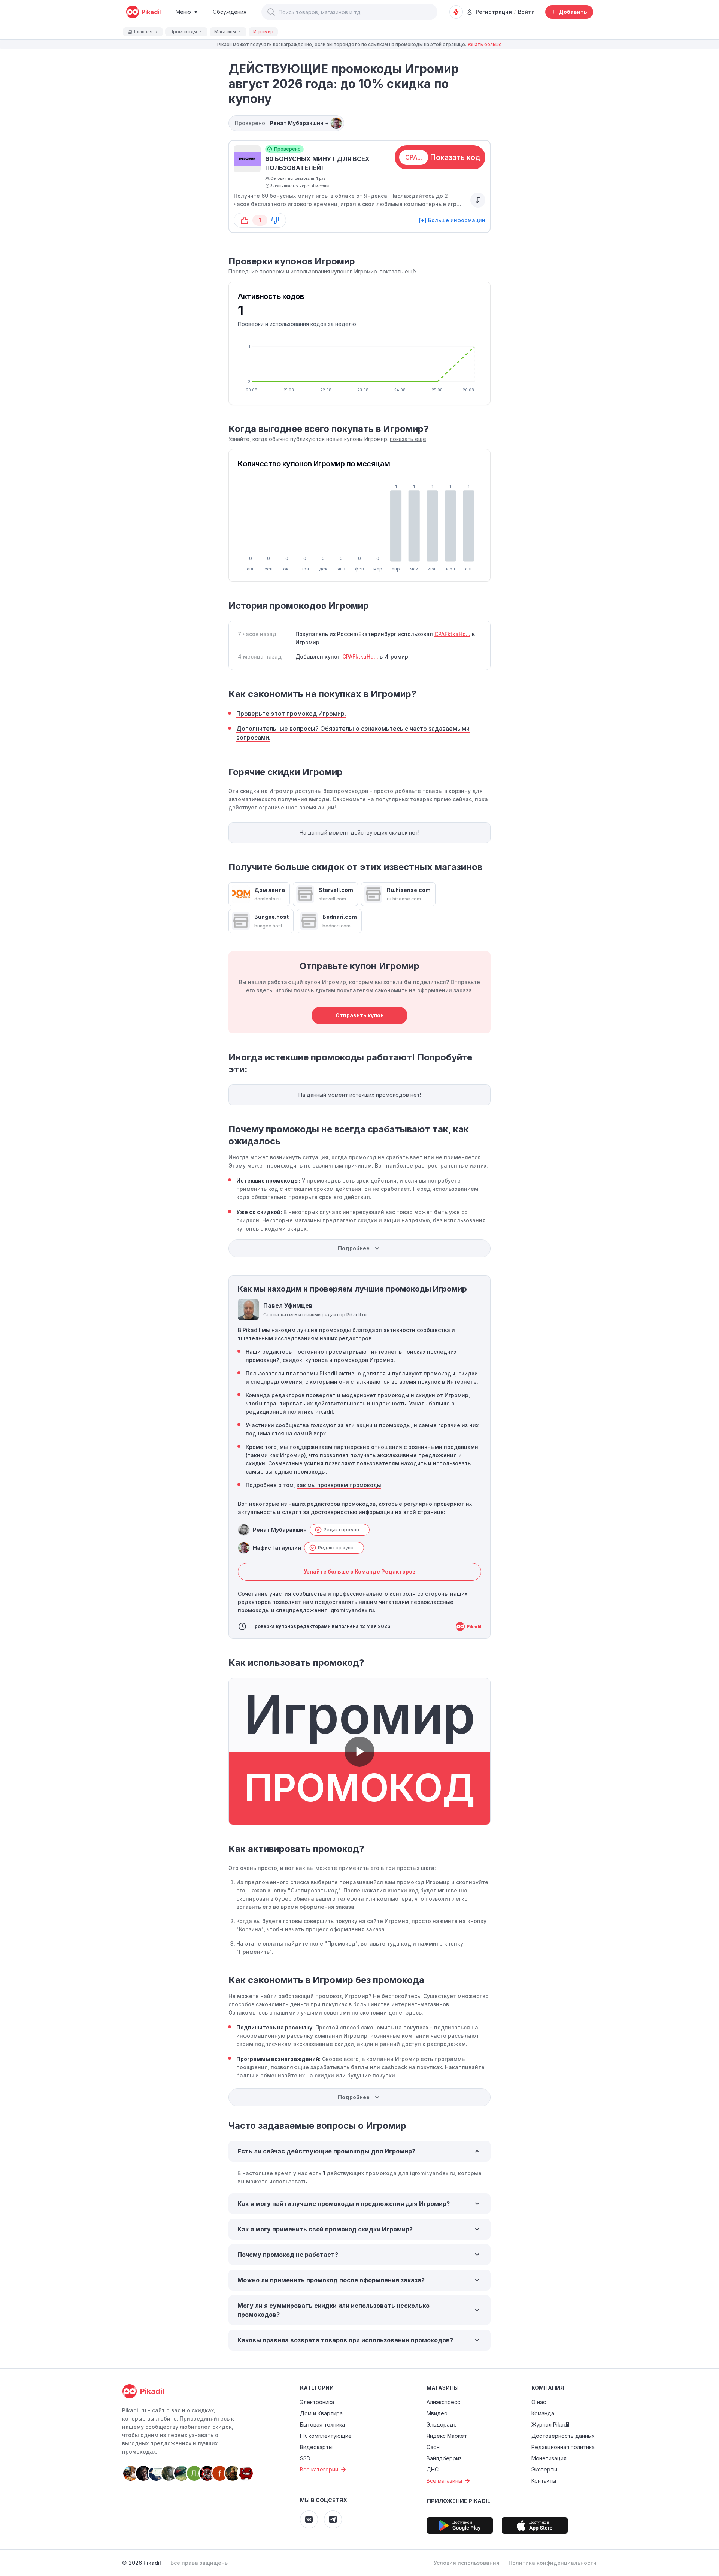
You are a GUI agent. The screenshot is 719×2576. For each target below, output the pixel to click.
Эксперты (544, 2469)
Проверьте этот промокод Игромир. (291, 714)
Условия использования (467, 2563)
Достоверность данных (563, 2436)
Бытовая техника (322, 2424)
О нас (539, 2402)
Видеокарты (316, 2447)
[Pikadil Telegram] (333, 2519)
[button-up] (245, 220)
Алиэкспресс (443, 2402)
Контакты (544, 2481)
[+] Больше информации (452, 220)
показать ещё (398, 271)
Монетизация (549, 2458)
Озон (433, 2447)
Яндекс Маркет (447, 2436)
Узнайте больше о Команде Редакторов (360, 1572)
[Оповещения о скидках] (456, 12)
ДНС (433, 2469)
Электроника (317, 2402)
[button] (271, 12)
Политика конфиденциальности (553, 2563)
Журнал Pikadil (550, 2424)
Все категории (319, 2469)
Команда (543, 2413)
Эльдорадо (442, 2424)
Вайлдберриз (444, 2458)
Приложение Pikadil (459, 2501)
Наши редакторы (269, 1352)
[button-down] (275, 220)
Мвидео (437, 2413)
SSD (305, 2458)
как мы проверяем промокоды (339, 1485)
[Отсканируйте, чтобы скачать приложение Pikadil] (460, 2525)
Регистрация (494, 12)
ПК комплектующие (326, 2436)
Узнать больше (485, 44)
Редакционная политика (563, 2447)
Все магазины (444, 2481)
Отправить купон (360, 1015)
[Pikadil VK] (309, 2519)
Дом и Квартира (321, 2413)
